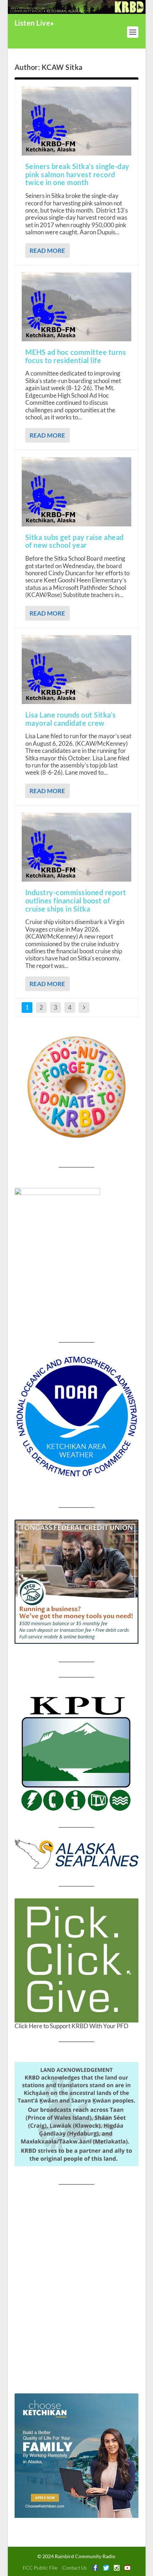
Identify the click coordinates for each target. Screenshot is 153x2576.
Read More (47, 251)
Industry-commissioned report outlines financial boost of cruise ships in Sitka (76, 901)
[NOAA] (76, 1417)
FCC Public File (40, 2568)
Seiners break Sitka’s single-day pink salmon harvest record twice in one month (77, 174)
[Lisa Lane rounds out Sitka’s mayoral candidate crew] (76, 670)
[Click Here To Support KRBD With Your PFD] (76, 1960)
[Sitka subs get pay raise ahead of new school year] (76, 492)
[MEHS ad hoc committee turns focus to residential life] (76, 307)
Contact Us (75, 2568)
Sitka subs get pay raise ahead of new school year (75, 541)
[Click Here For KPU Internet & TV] (76, 1752)
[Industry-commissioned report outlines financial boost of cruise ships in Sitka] (76, 847)
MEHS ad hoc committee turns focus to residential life (76, 356)
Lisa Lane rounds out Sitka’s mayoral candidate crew (71, 719)
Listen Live (33, 23)
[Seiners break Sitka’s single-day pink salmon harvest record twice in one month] (76, 121)
